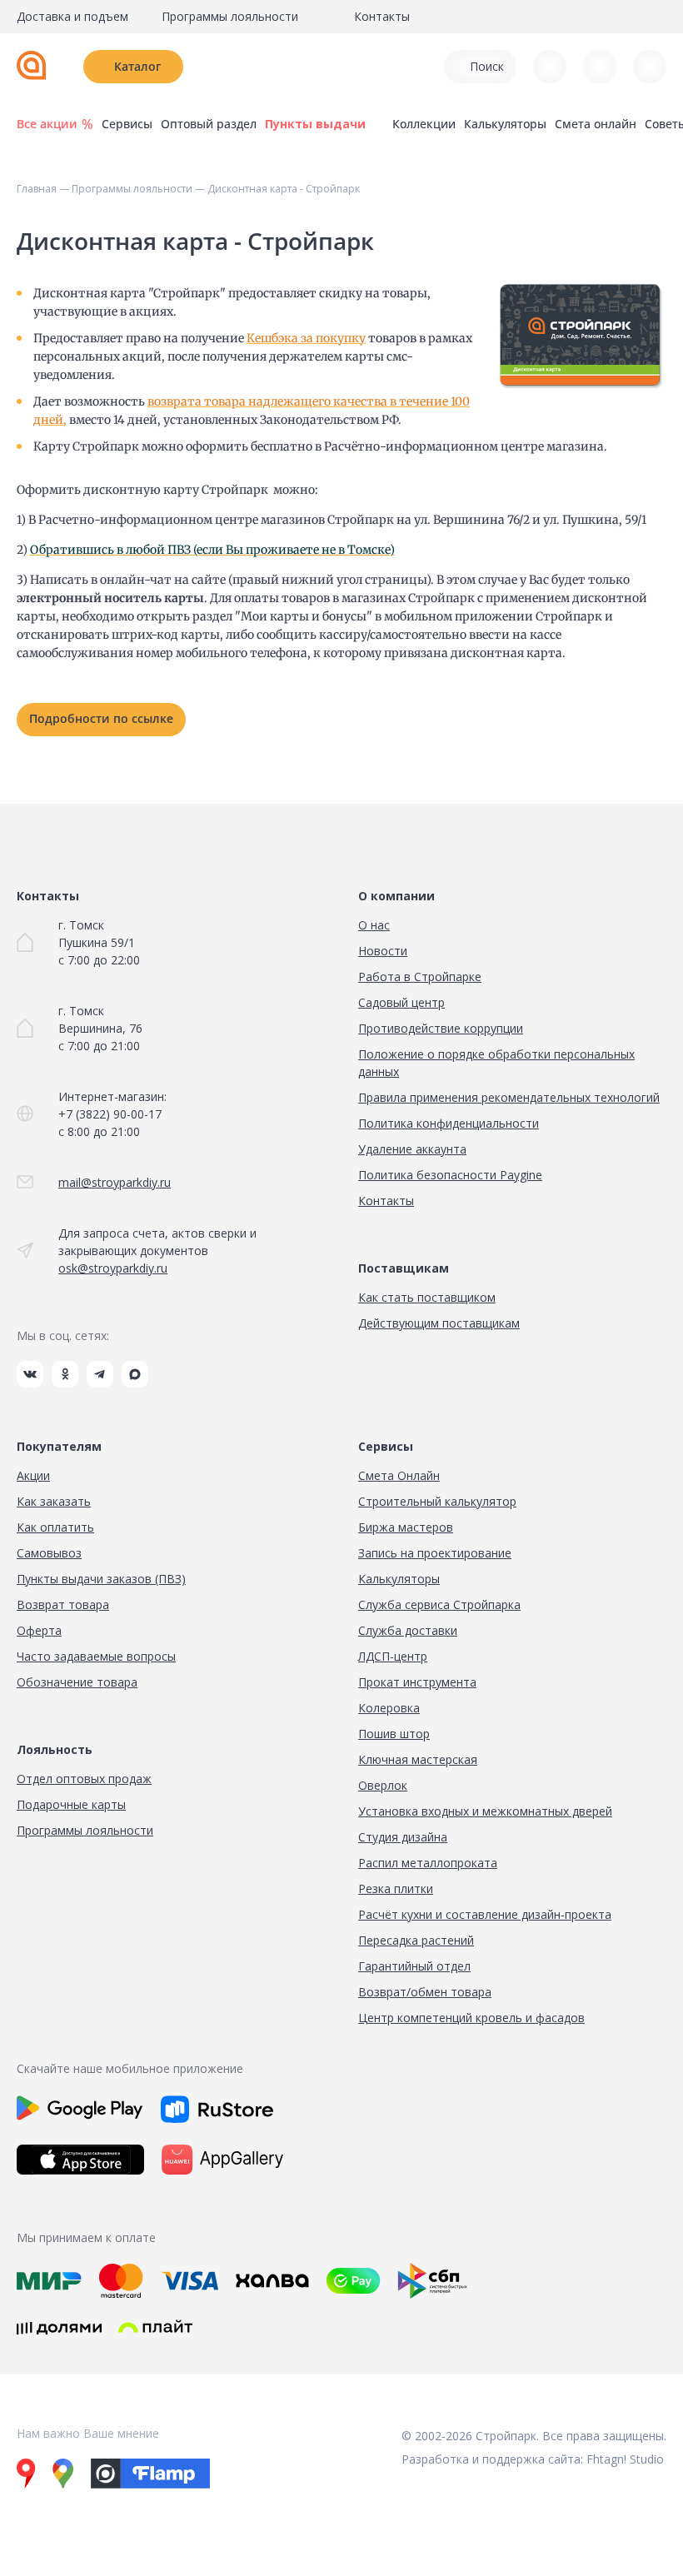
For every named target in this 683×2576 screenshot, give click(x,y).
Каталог (137, 66)
